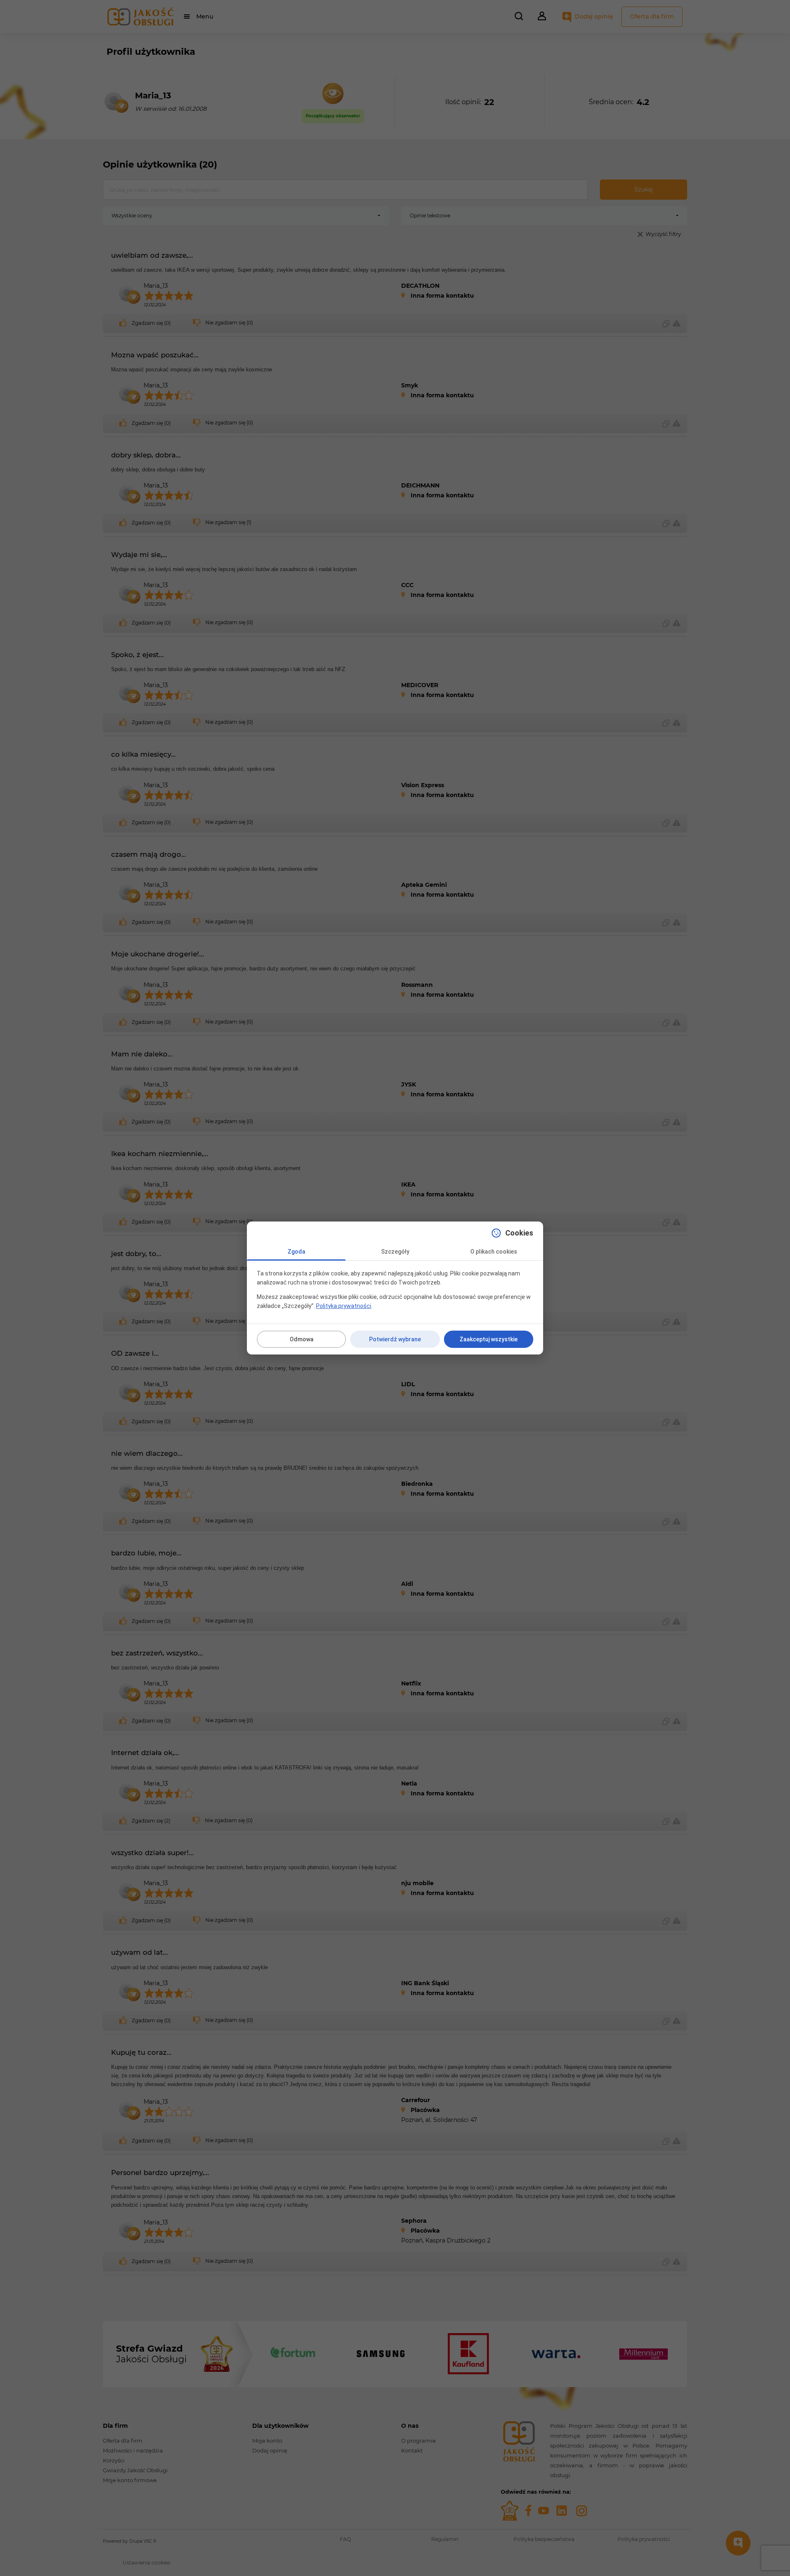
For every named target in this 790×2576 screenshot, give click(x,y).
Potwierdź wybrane (395, 1339)
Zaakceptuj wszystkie (489, 1339)
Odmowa (302, 1339)
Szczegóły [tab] (395, 1252)
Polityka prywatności (344, 1306)
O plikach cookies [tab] (494, 1252)
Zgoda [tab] (296, 1252)
